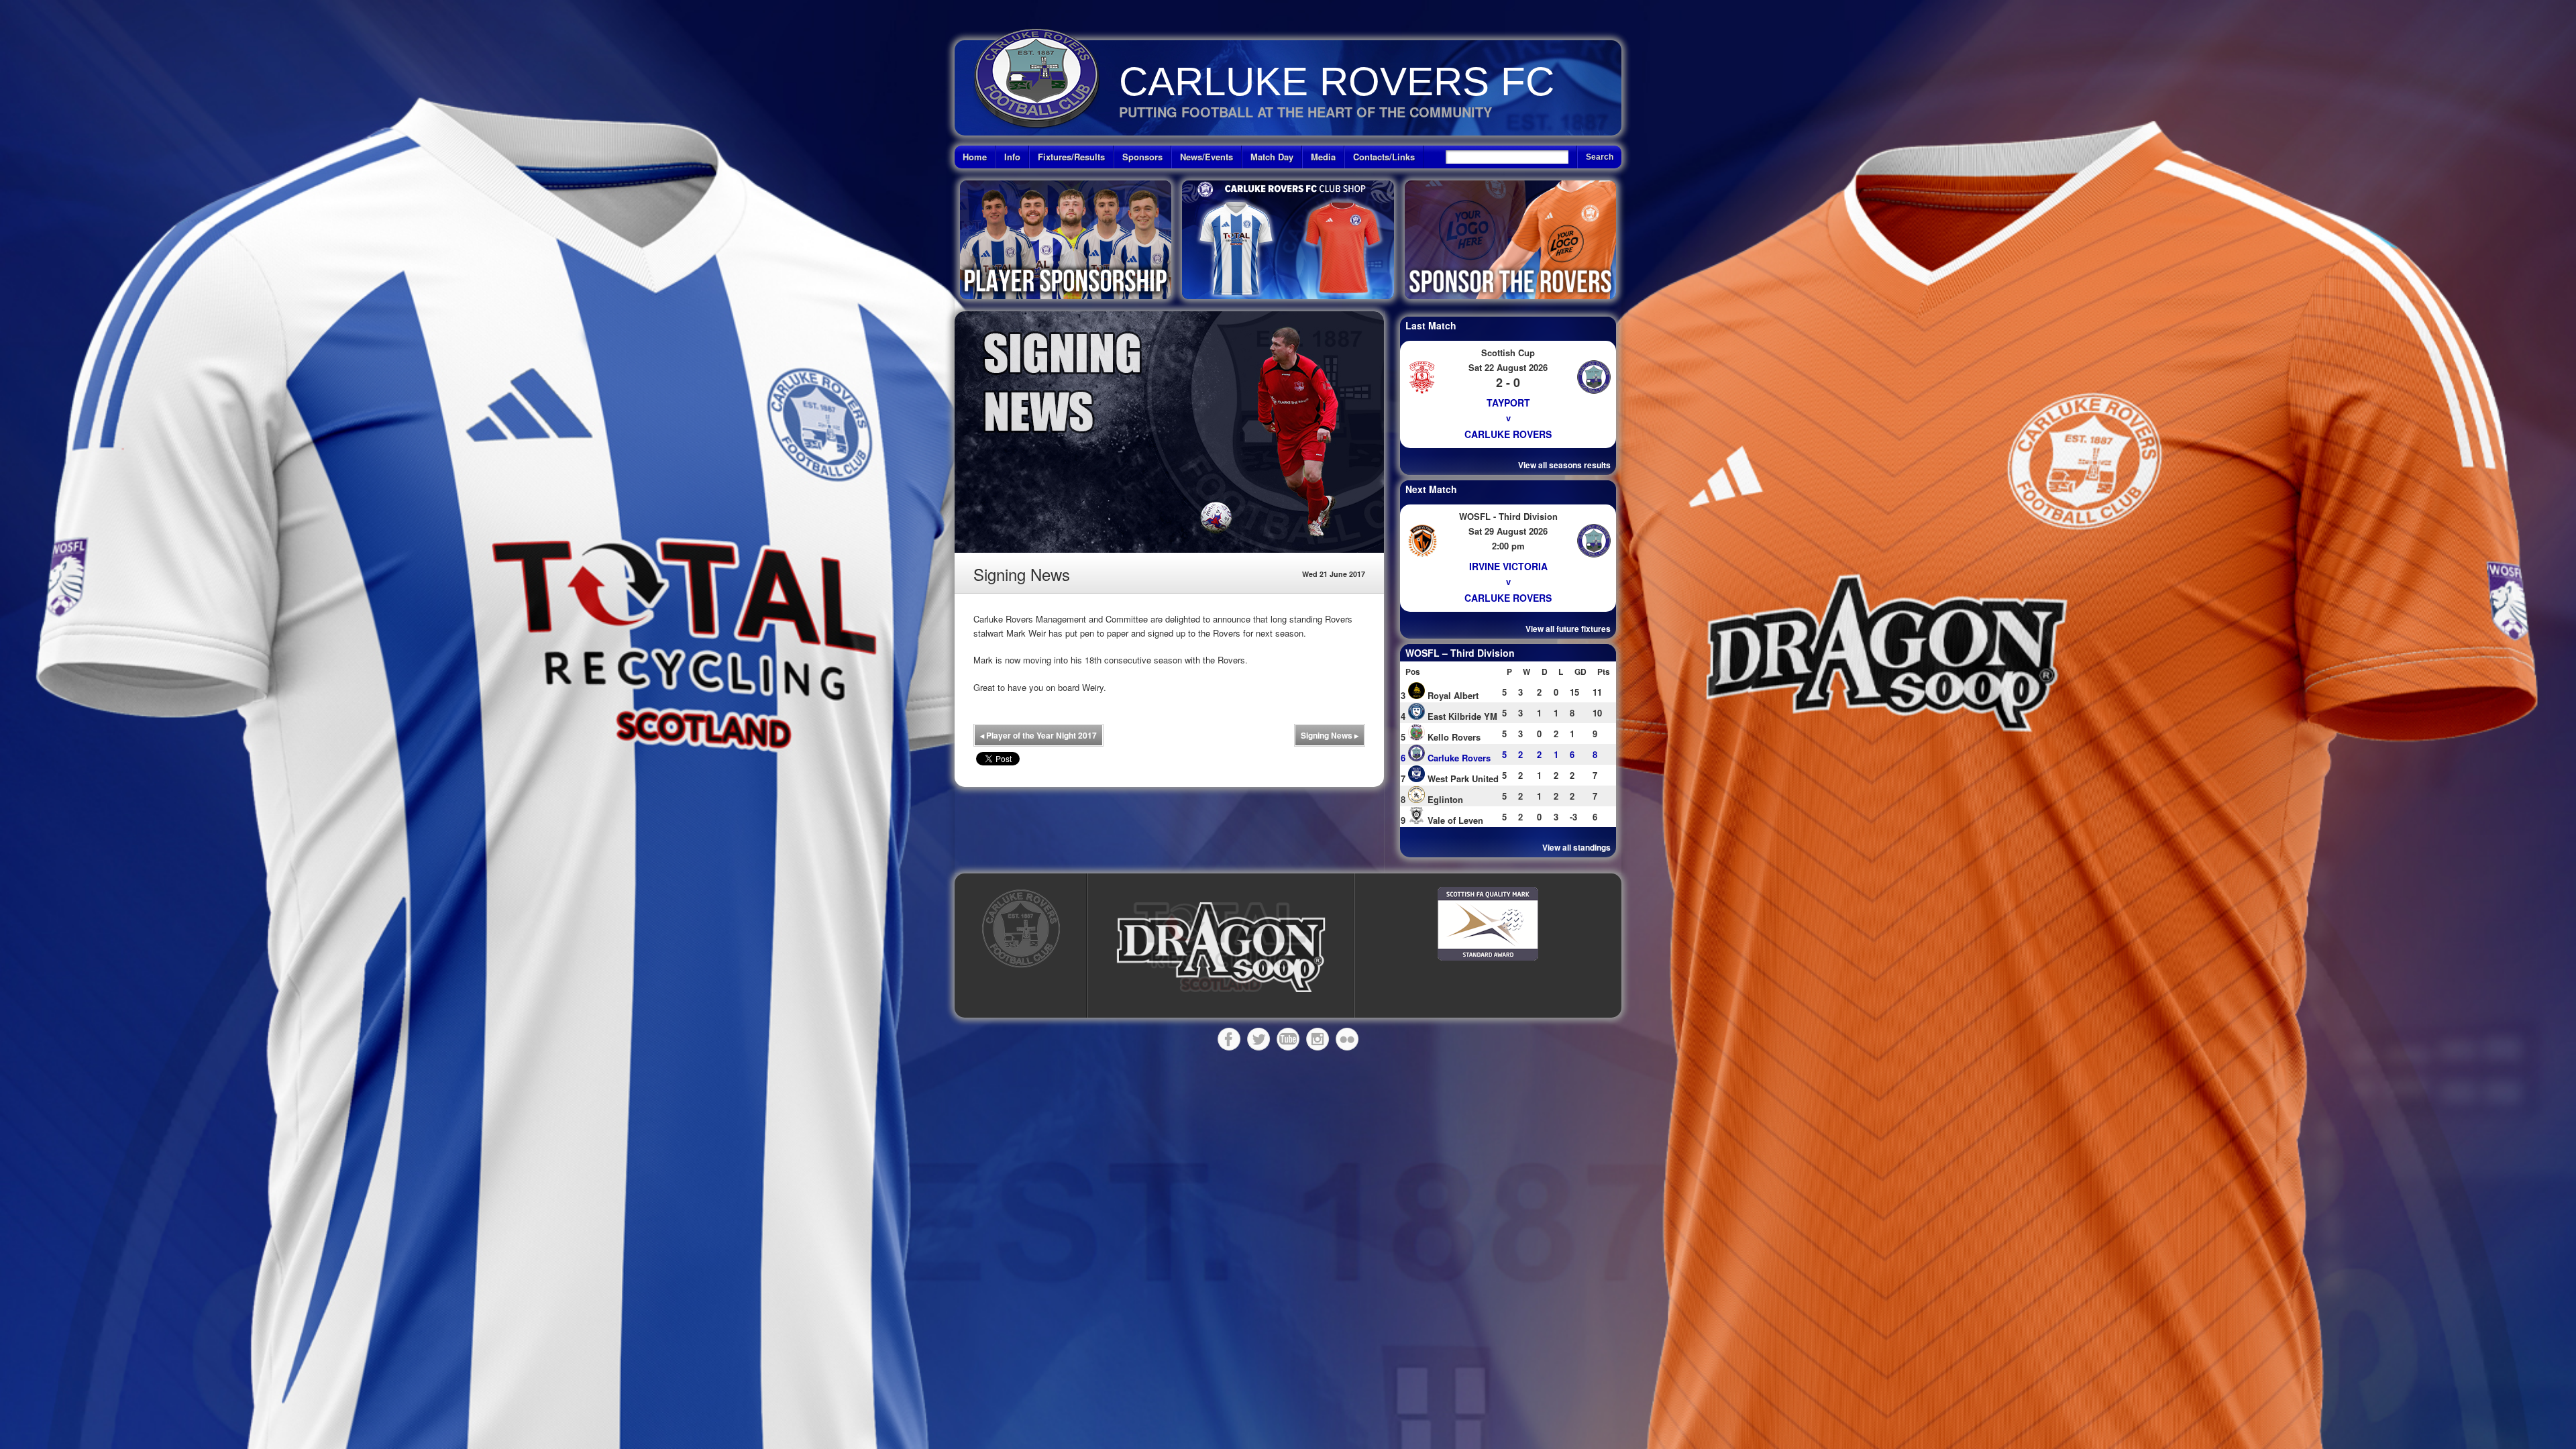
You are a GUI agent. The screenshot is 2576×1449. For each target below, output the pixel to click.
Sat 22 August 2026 (1508, 367)
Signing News (1330, 735)
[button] (1221, 948)
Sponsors (1142, 157)
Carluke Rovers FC (1337, 82)
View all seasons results (1564, 465)
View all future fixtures (1568, 629)
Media (1323, 157)
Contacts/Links (1384, 157)
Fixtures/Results (1071, 157)
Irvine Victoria (1508, 566)
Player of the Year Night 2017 (1038, 735)
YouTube (1288, 1039)
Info (1012, 157)
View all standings (1576, 847)
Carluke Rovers (1508, 434)
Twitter (1258, 1039)
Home (975, 157)
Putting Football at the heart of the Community (1305, 112)
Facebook (1229, 1039)
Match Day (1272, 157)
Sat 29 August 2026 (1508, 531)
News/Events (1206, 157)
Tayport (1508, 402)
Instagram (1318, 1039)
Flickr (1347, 1039)
